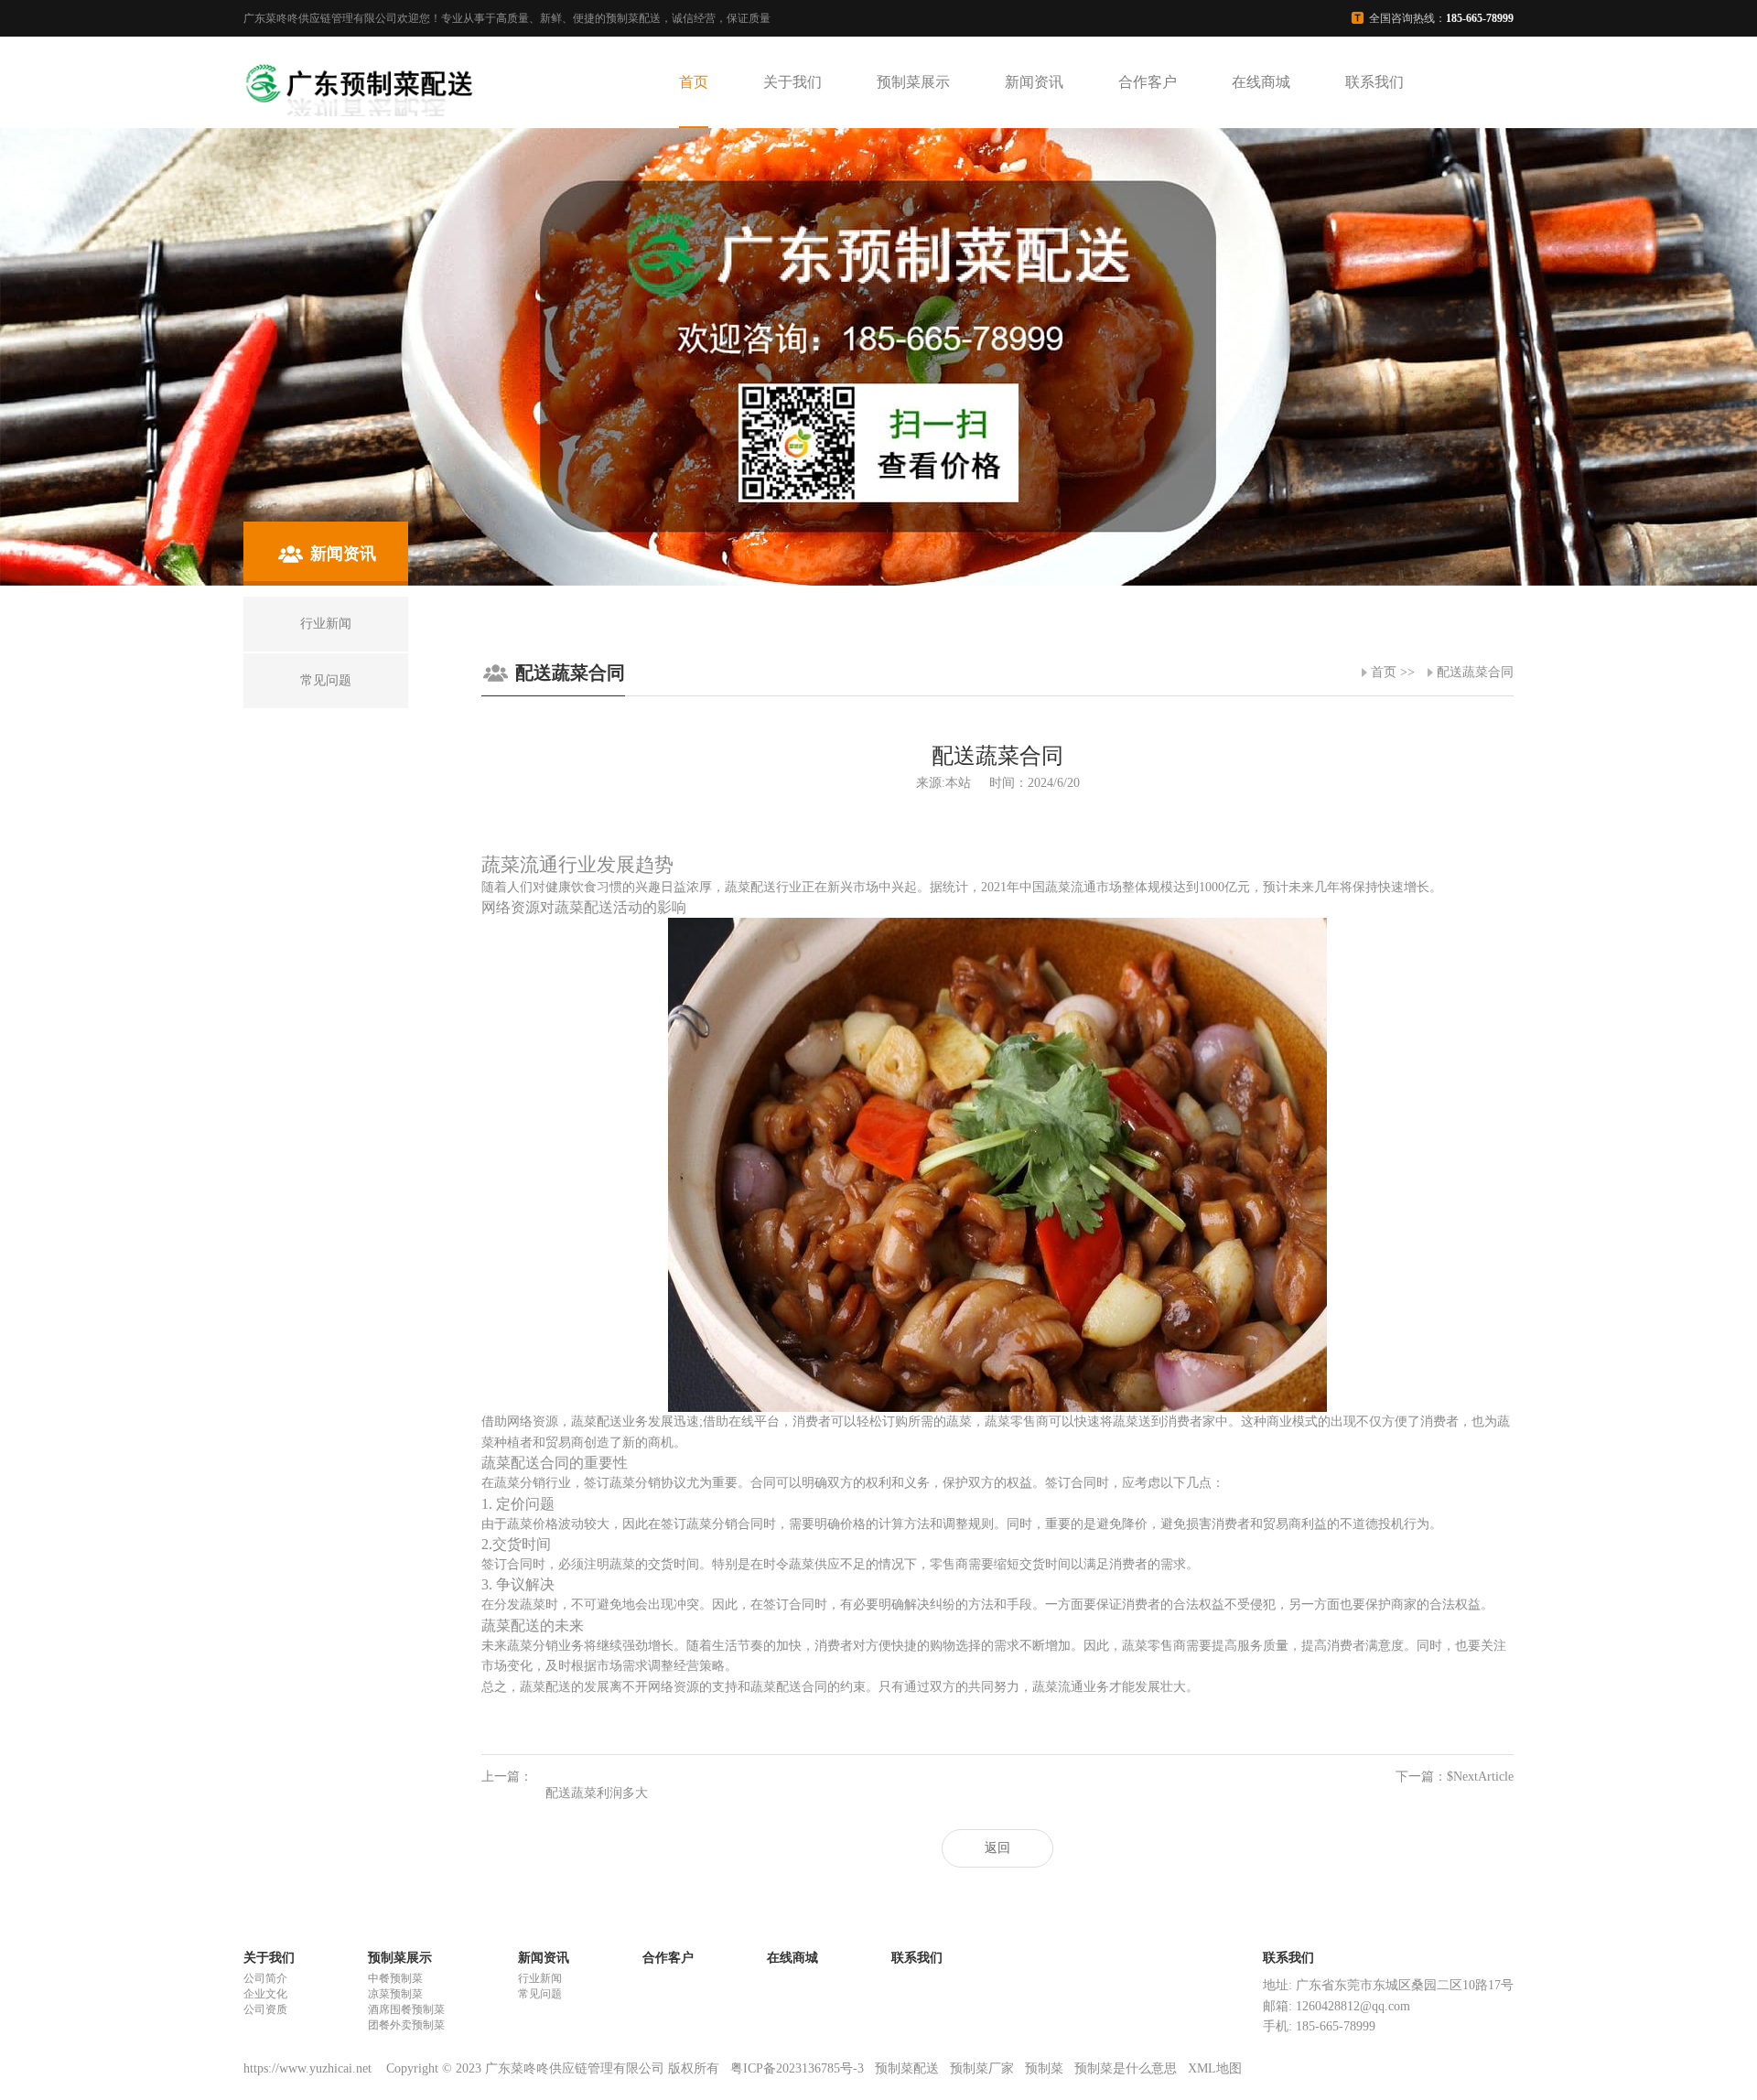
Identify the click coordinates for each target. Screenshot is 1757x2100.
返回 (997, 1848)
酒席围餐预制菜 (406, 2009)
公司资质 (265, 2009)
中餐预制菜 (395, 1978)
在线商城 (1261, 82)
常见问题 (540, 1994)
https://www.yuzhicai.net (309, 2068)
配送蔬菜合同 (1475, 672)
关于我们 (792, 82)
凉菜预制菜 (395, 1994)
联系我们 (1374, 82)
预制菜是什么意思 (1126, 2068)
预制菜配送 (907, 2068)
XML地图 (1215, 2068)
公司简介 (265, 1978)
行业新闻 (540, 1978)
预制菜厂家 (982, 2068)
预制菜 (1044, 2068)
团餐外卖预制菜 (406, 2025)
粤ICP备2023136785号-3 (797, 2068)
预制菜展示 (913, 82)
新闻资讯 (1034, 82)
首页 (694, 82)
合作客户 (1148, 82)
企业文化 (265, 1994)
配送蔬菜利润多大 (597, 1793)
